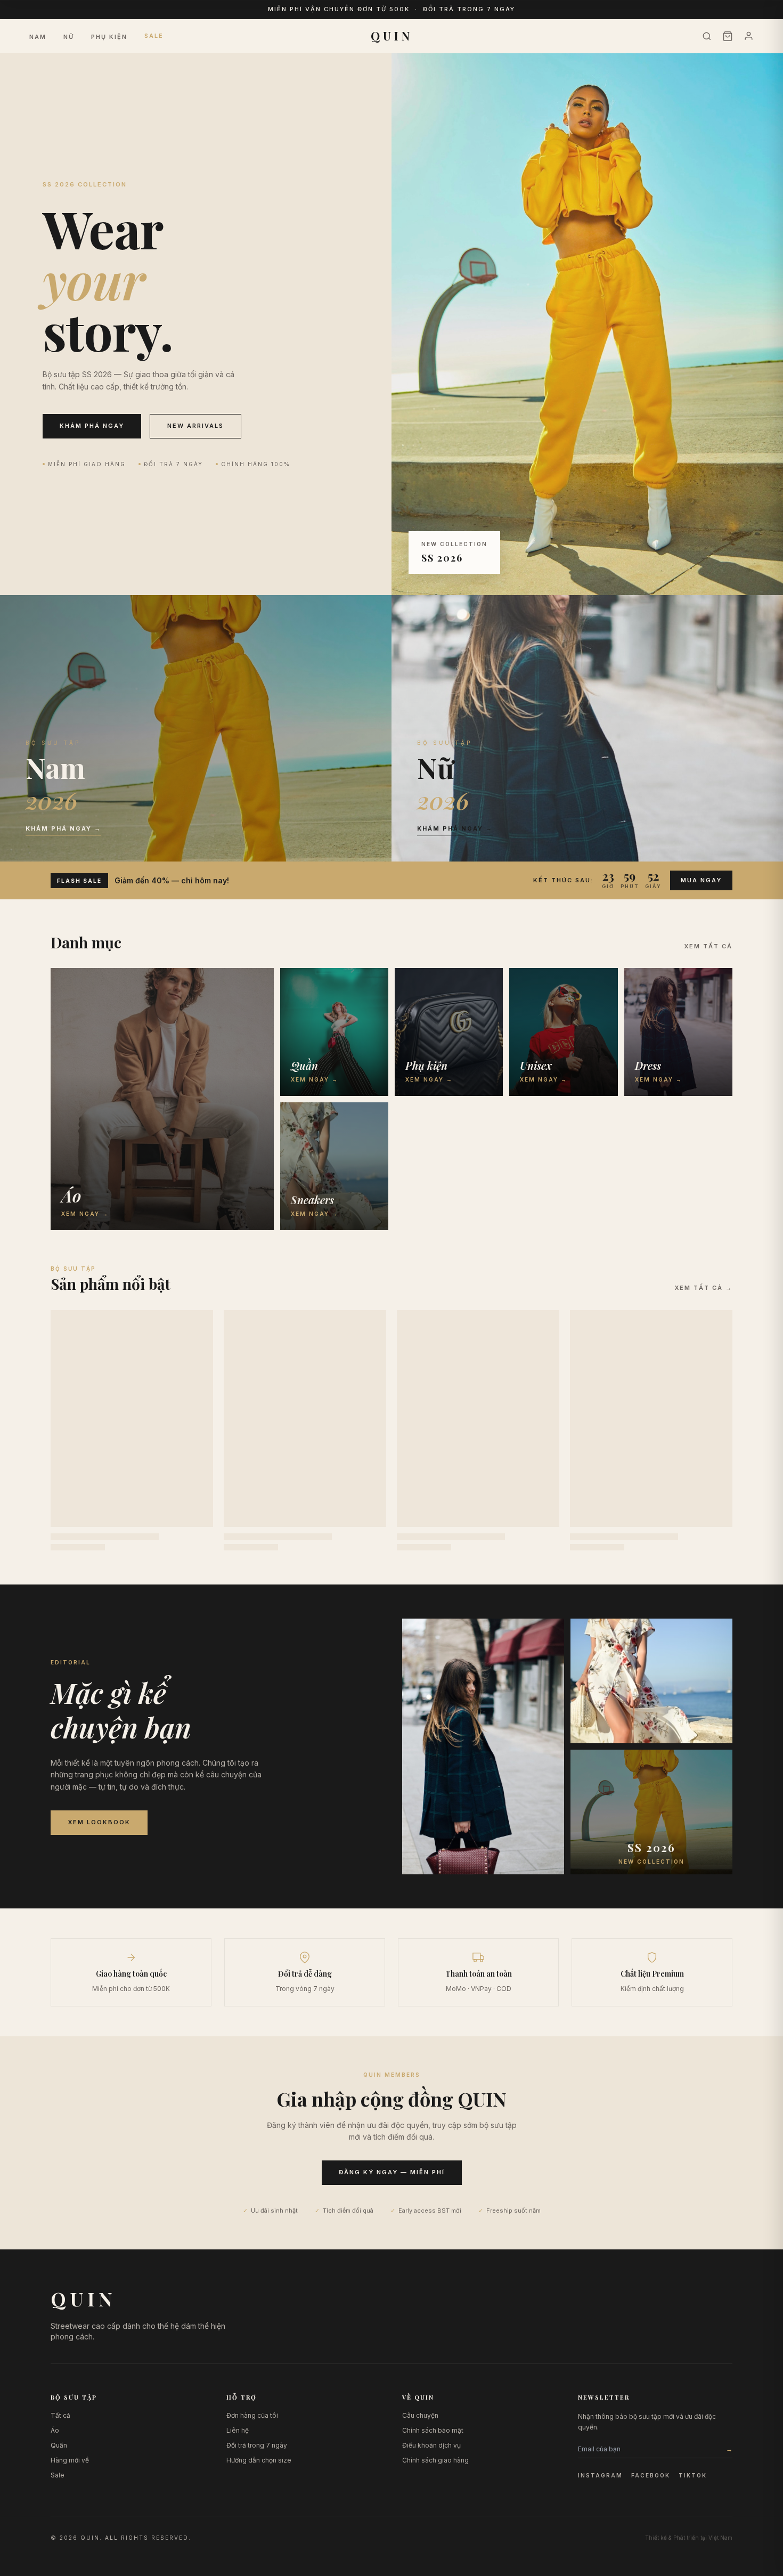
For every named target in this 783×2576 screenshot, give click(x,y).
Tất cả (60, 2415)
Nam (38, 37)
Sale (154, 36)
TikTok (693, 2475)
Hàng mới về (70, 2460)
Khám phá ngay (92, 426)
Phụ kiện (109, 37)
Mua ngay (701, 880)
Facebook (651, 2475)
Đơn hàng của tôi (252, 2415)
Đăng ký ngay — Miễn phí (392, 2172)
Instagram (600, 2475)
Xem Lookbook (99, 1822)
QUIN (392, 36)
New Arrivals (195, 426)
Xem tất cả (708, 946)
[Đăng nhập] (749, 36)
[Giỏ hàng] (728, 36)
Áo (55, 2430)
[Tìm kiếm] (707, 36)
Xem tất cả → (703, 1288)
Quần (59, 2445)
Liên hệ (238, 2430)
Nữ (69, 37)
